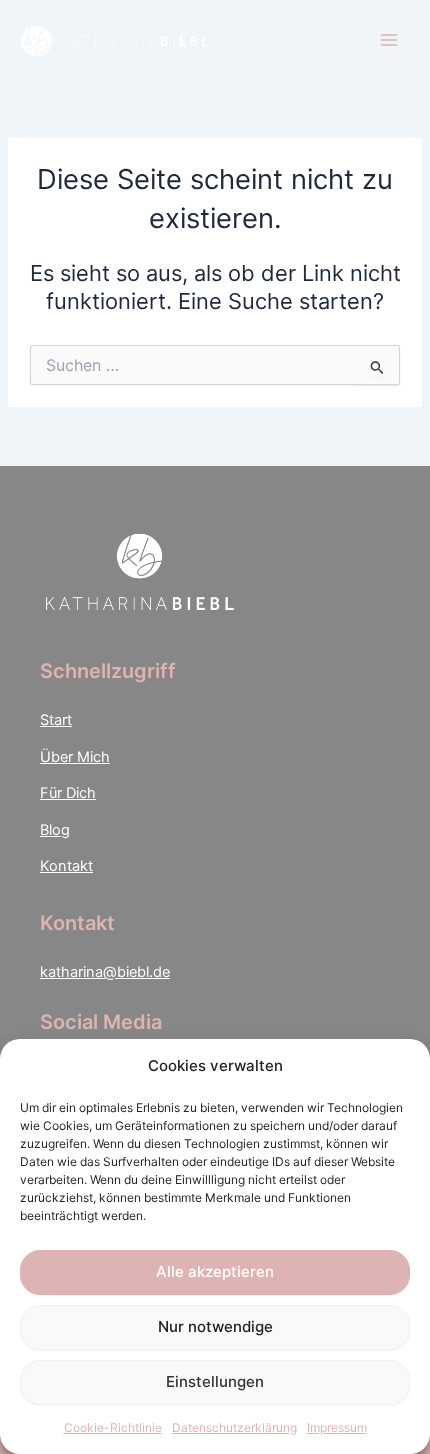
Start (56, 720)
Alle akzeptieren (215, 1271)
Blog (55, 830)
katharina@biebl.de (105, 972)
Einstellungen (215, 1381)
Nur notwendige (215, 1326)
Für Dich (68, 793)
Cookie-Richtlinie (113, 1427)
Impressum (337, 1427)
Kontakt (66, 866)
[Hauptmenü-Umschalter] (389, 40)
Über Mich (75, 757)
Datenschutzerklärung (234, 1427)
